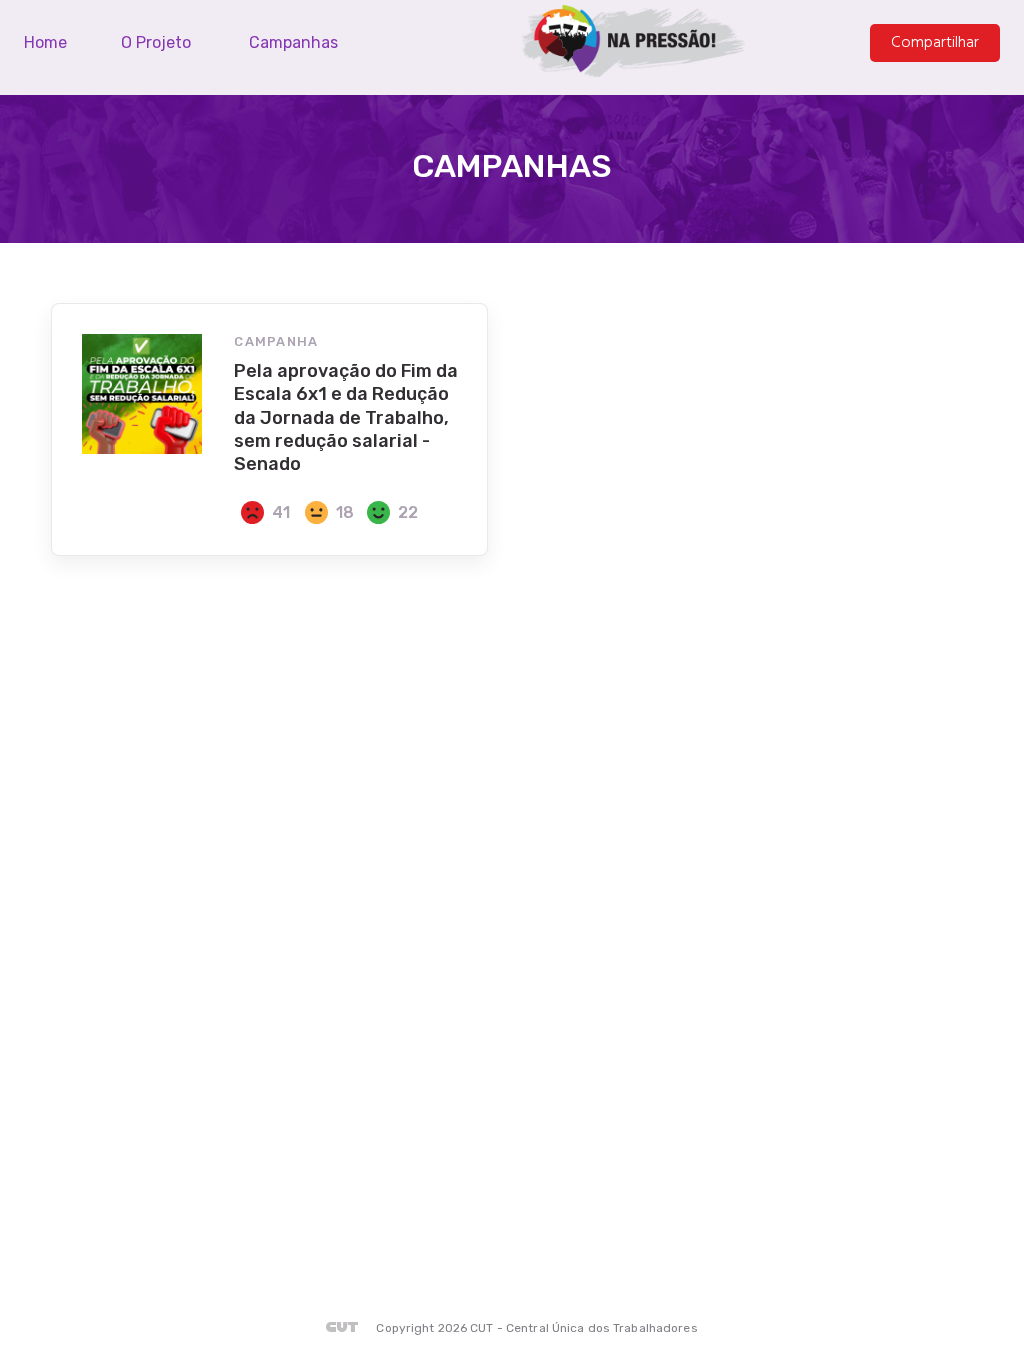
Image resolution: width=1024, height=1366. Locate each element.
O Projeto (156, 43)
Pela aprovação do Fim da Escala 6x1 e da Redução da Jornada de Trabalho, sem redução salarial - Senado (346, 418)
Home (45, 43)
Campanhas (293, 43)
